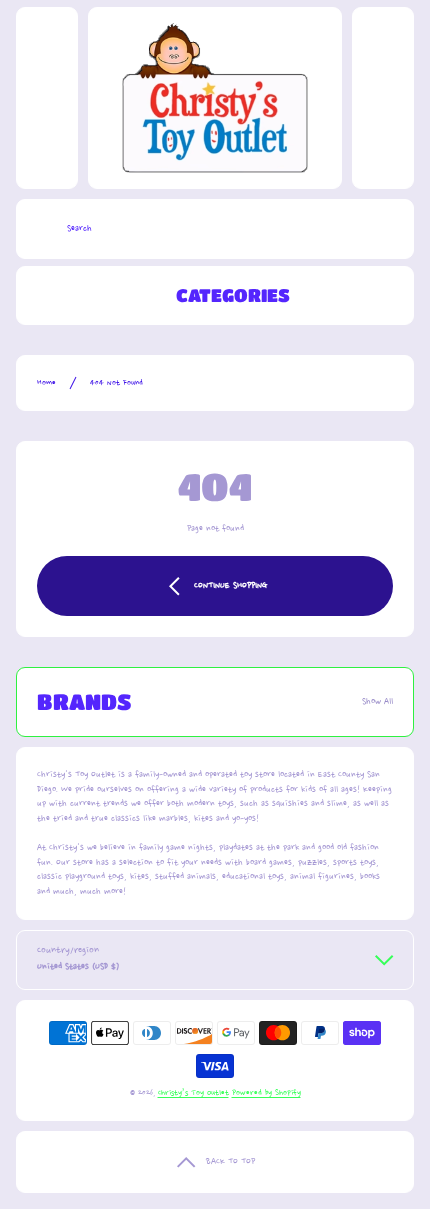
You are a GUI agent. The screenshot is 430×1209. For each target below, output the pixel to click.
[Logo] (215, 98)
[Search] (36, 229)
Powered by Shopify (266, 1093)
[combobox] (215, 229)
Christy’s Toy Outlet (193, 1093)
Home (46, 383)
